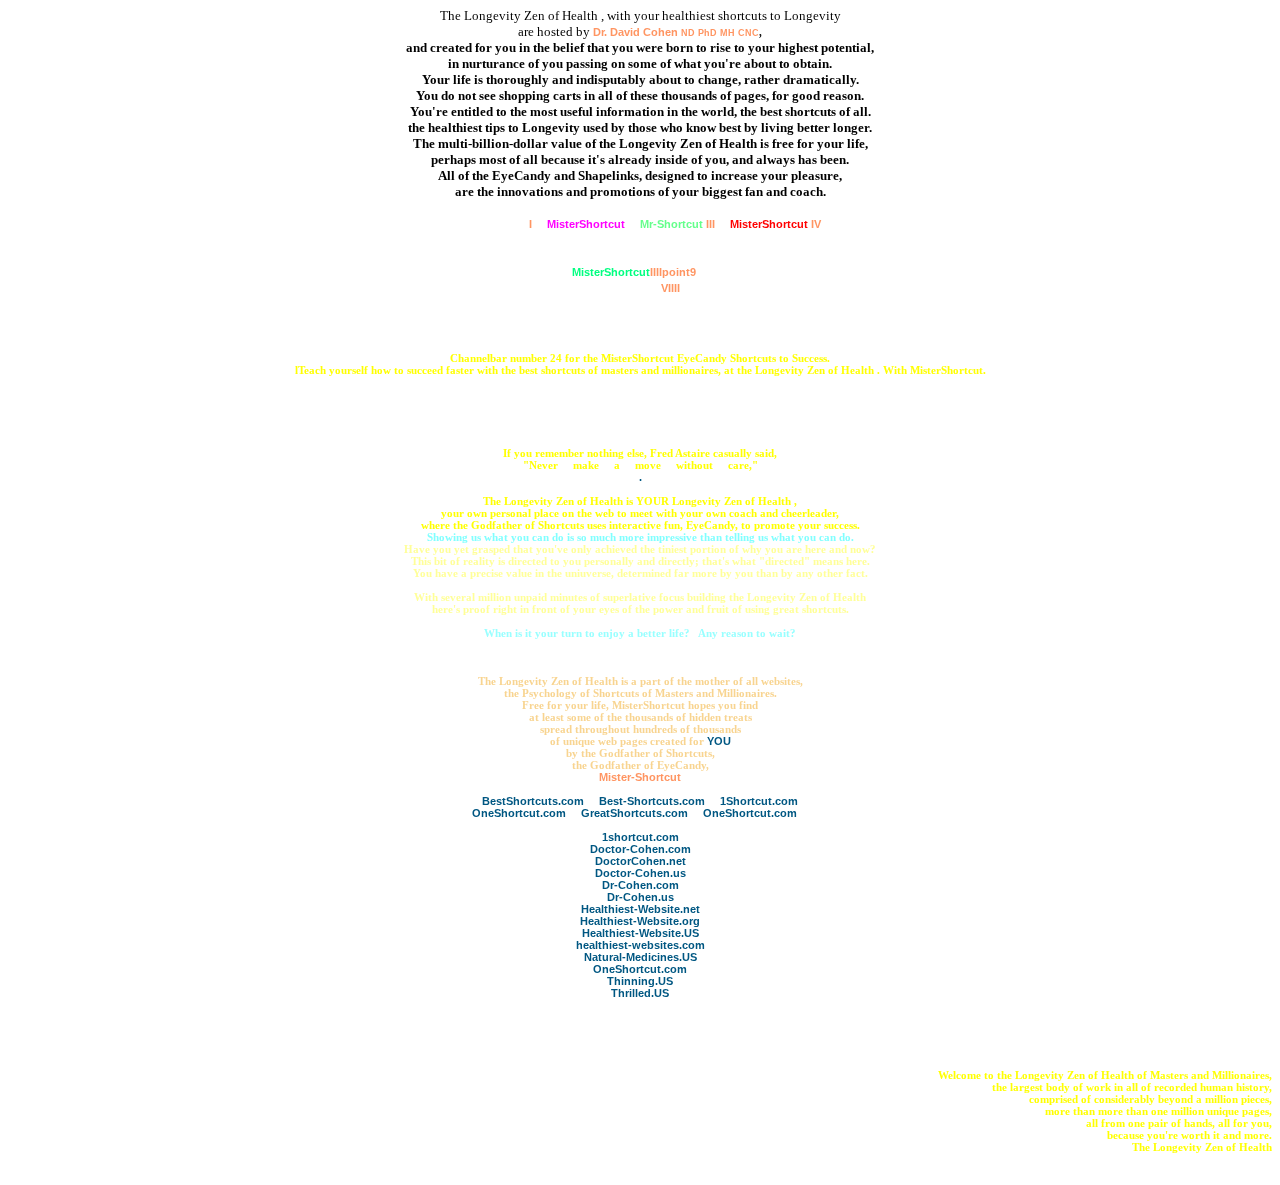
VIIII (634, 288)
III (677, 224)
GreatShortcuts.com (634, 813)
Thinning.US (640, 981)
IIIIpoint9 (634, 272)
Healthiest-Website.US (640, 933)
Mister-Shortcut (640, 777)
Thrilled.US (640, 993)
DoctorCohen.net (640, 861)
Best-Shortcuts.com (652, 801)
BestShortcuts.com (533, 801)
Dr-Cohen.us (640, 897)
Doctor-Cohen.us (640, 873)
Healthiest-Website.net (640, 909)
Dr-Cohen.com (640, 885)
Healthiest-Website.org (640, 921)
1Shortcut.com (759, 801)
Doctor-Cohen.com (640, 849)
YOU (719, 741)
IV (775, 224)
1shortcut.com (640, 837)
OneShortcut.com (519, 813)
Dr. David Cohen (676, 32)
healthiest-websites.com (640, 945)
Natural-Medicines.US (640, 957)
